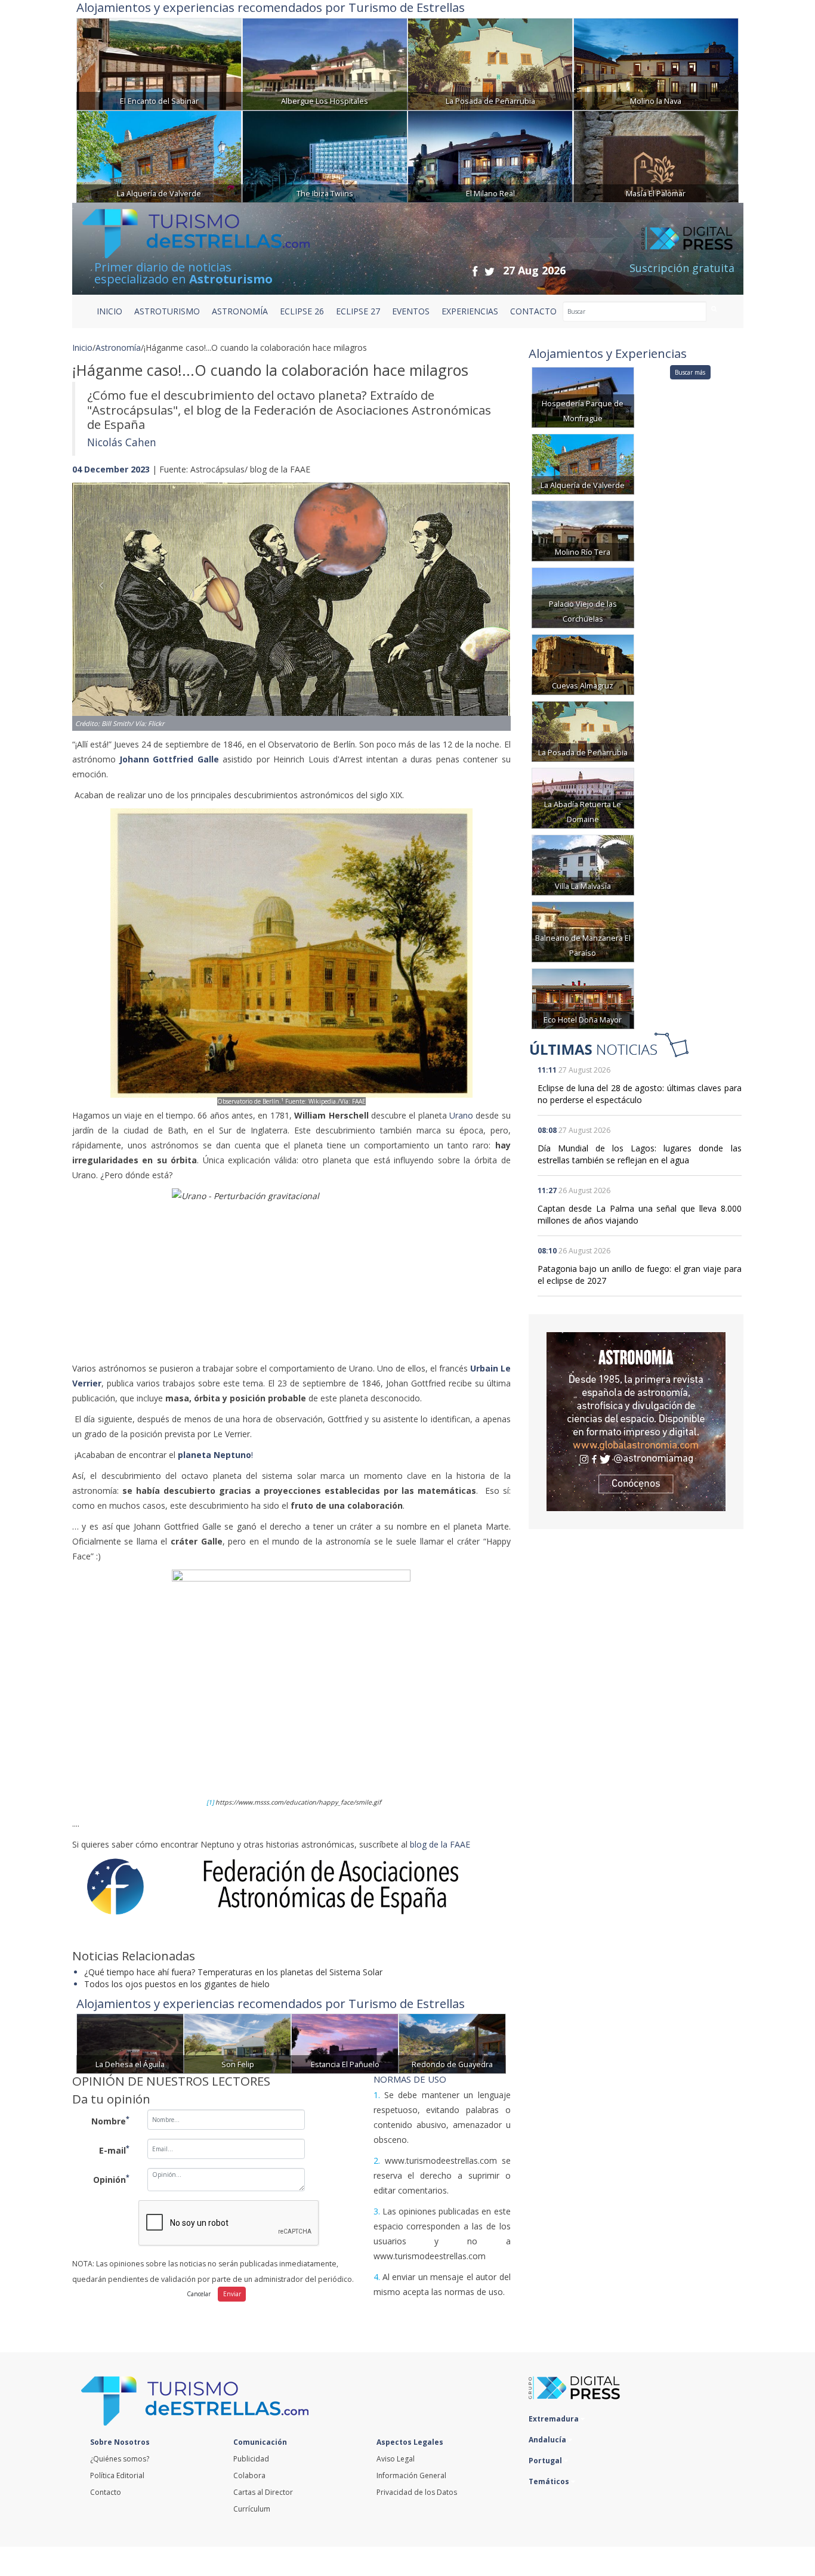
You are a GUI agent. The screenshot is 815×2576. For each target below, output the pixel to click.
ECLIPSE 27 (358, 311)
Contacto (106, 2492)
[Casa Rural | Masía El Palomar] (656, 155)
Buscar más (690, 372)
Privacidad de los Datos (417, 2492)
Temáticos (550, 2481)
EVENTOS (411, 311)
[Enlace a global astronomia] (636, 1422)
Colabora (249, 2475)
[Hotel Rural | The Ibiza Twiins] (325, 155)
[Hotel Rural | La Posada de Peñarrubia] (490, 63)
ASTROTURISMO (167, 311)
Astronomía (118, 348)
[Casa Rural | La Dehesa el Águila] (130, 2043)
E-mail (114, 2149)
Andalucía (548, 2440)
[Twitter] (490, 271)
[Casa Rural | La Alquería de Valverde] (159, 155)
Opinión (111, 2179)
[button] (105, 595)
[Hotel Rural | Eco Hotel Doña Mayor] (583, 998)
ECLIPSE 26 (302, 311)
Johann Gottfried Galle (169, 759)
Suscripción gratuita (682, 268)
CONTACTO (533, 311)
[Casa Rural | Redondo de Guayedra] (452, 2043)
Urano (461, 1115)
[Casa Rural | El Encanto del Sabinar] (159, 63)
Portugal (546, 2461)
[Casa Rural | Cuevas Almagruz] (583, 664)
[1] (210, 1802)
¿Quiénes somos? (120, 2459)
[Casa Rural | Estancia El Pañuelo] (345, 2043)
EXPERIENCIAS (470, 311)
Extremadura (555, 2419)
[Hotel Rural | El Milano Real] (490, 155)
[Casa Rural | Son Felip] (237, 2043)
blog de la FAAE (440, 1844)
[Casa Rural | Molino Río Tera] (583, 530)
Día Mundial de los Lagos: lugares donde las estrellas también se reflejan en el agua (640, 1154)
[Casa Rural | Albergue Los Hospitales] (325, 63)
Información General (411, 2475)
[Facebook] (475, 271)
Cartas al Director (263, 2492)
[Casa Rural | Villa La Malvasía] (583, 864)
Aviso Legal (396, 2459)
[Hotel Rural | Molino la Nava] (656, 63)
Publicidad (251, 2459)
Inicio (109, 311)
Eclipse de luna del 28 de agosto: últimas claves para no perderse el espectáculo (640, 1094)
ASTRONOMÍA (240, 311)
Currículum (252, 2509)
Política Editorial (117, 2475)
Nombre (110, 2120)
